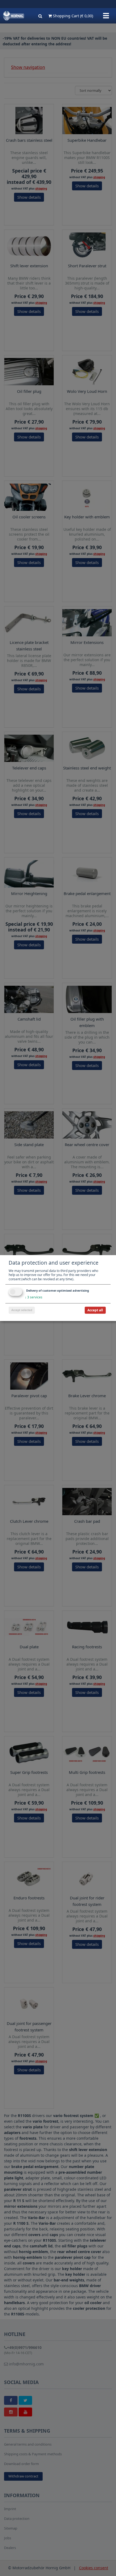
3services (34, 1297)
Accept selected (22, 1310)
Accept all (95, 1310)
